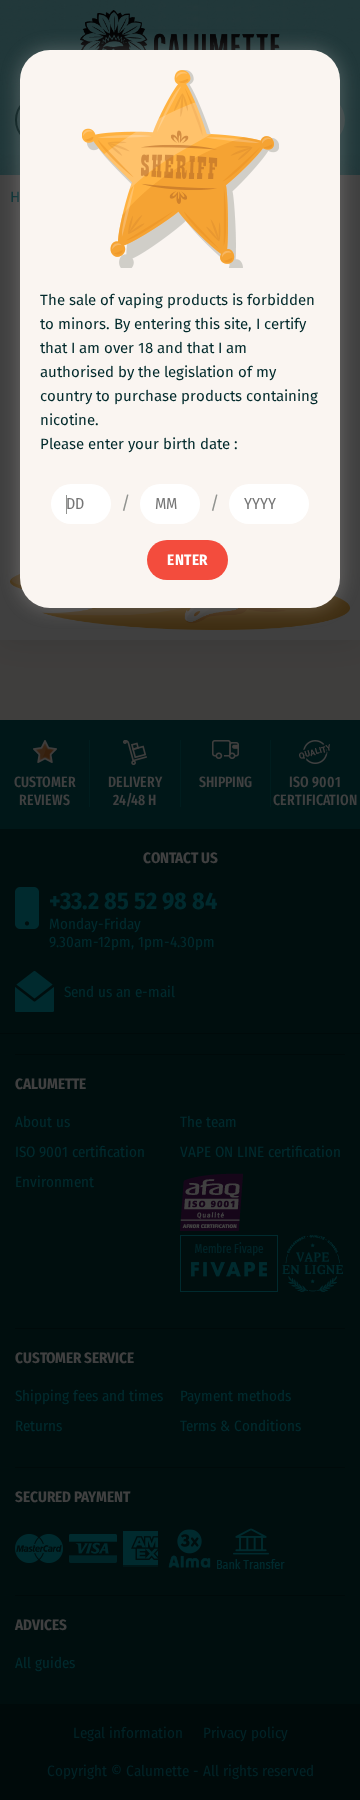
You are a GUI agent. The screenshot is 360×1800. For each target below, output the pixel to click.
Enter (187, 560)
